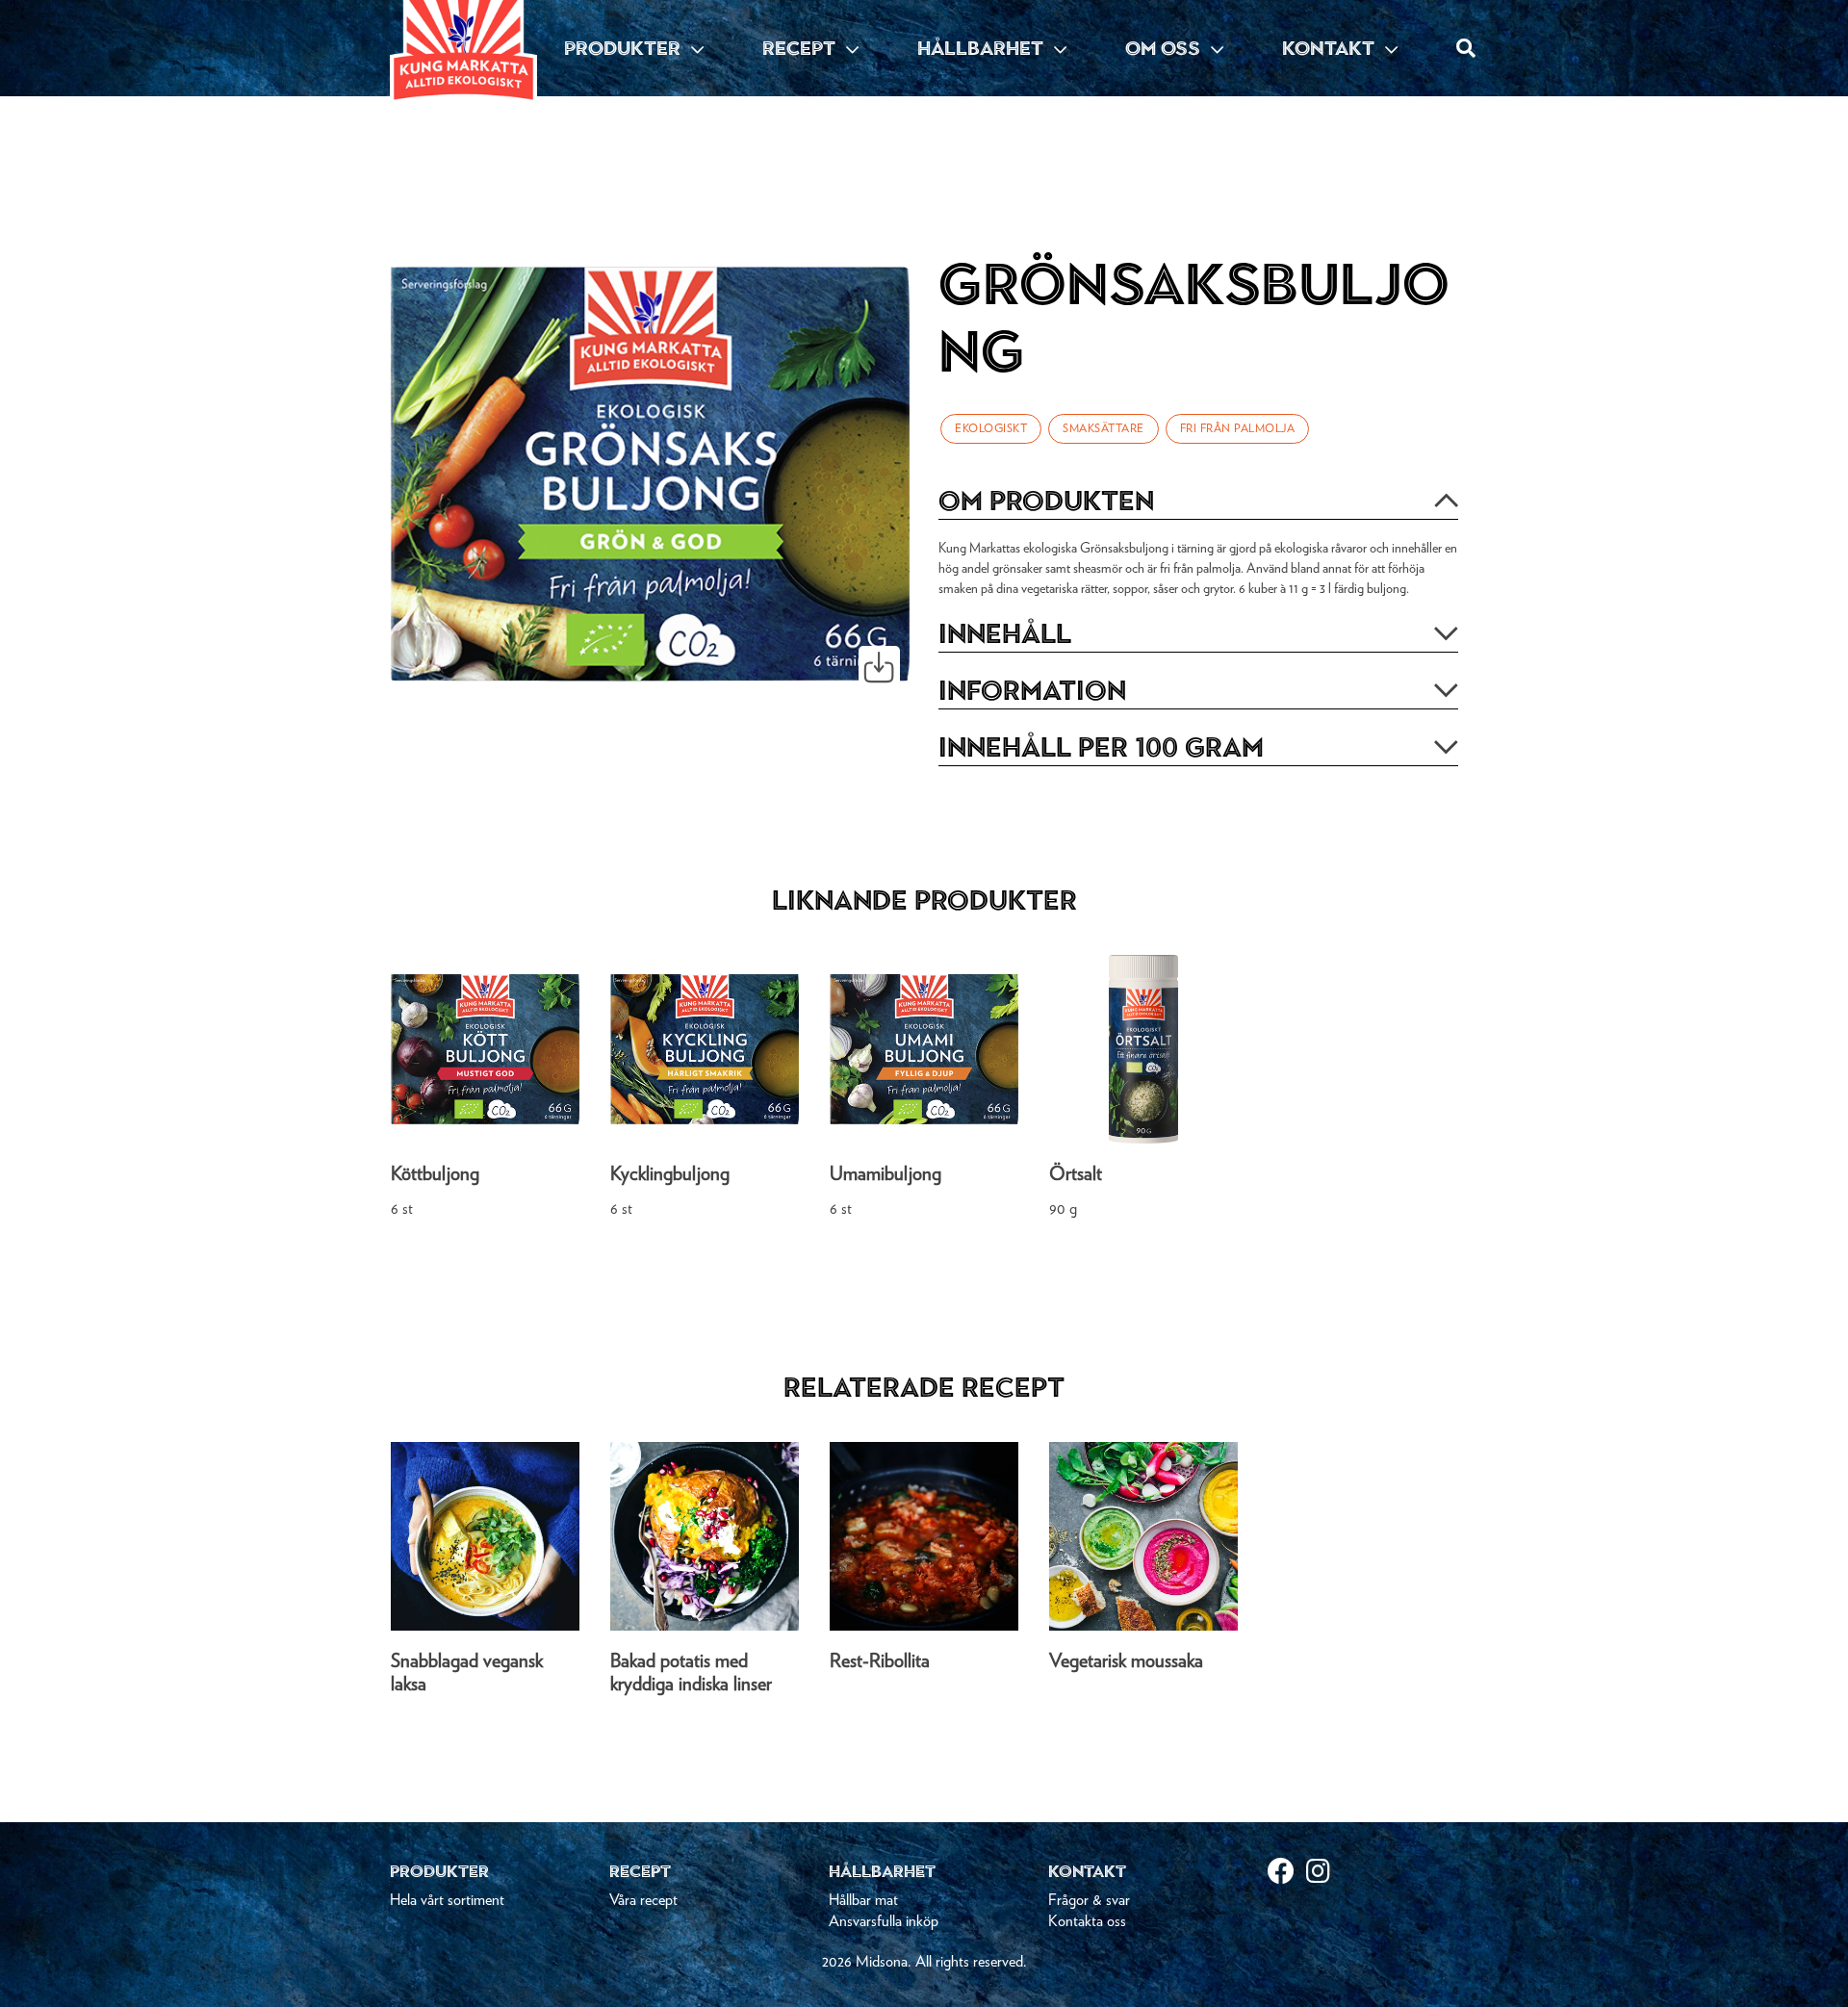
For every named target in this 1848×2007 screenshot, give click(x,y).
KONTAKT (1331, 48)
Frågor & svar (1089, 1900)
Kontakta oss (1087, 1921)
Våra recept (643, 1900)
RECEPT (801, 48)
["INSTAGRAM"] (1325, 1874)
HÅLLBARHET (983, 48)
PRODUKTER (625, 48)
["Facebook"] (1287, 1874)
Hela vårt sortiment (447, 1900)
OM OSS (1165, 48)
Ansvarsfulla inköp (884, 1921)
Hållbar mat (863, 1900)
